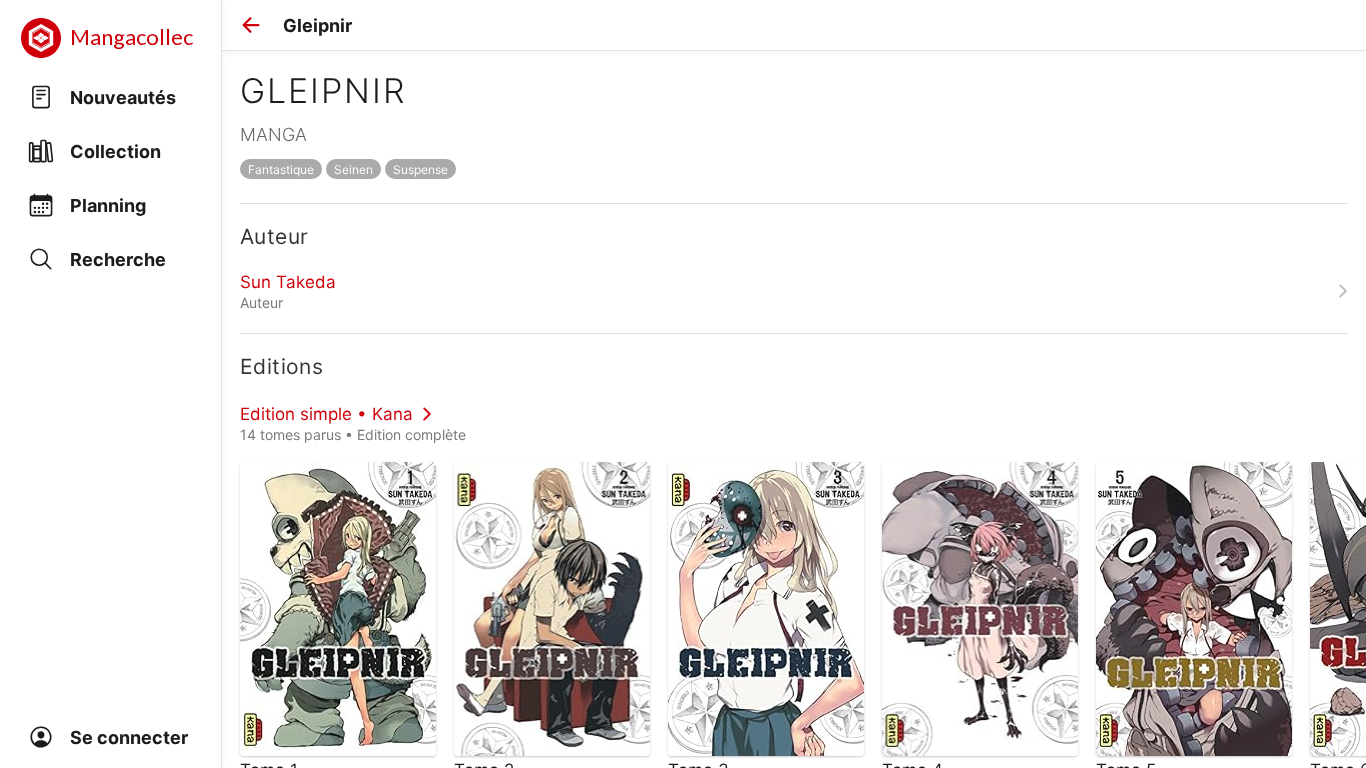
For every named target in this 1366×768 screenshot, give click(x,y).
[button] (251, 25)
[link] (794, 291)
